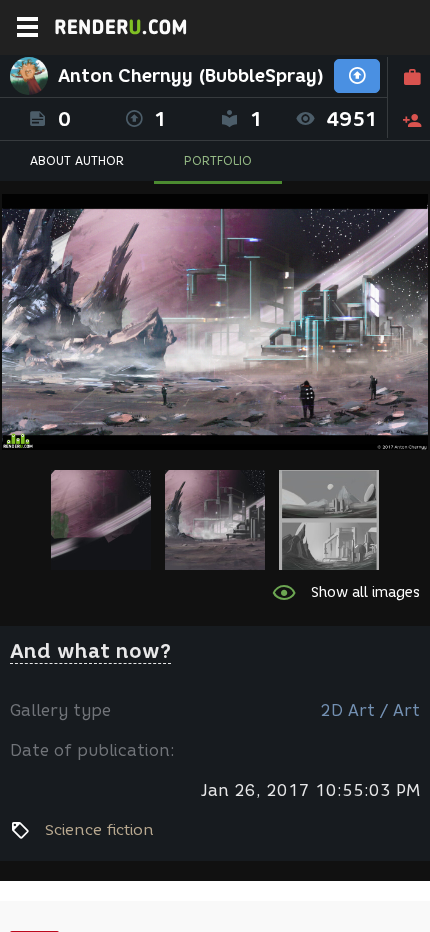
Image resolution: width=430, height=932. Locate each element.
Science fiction (99, 830)
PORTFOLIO (218, 160)
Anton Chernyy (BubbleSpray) (191, 76)
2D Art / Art (370, 710)
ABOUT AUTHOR (77, 160)
